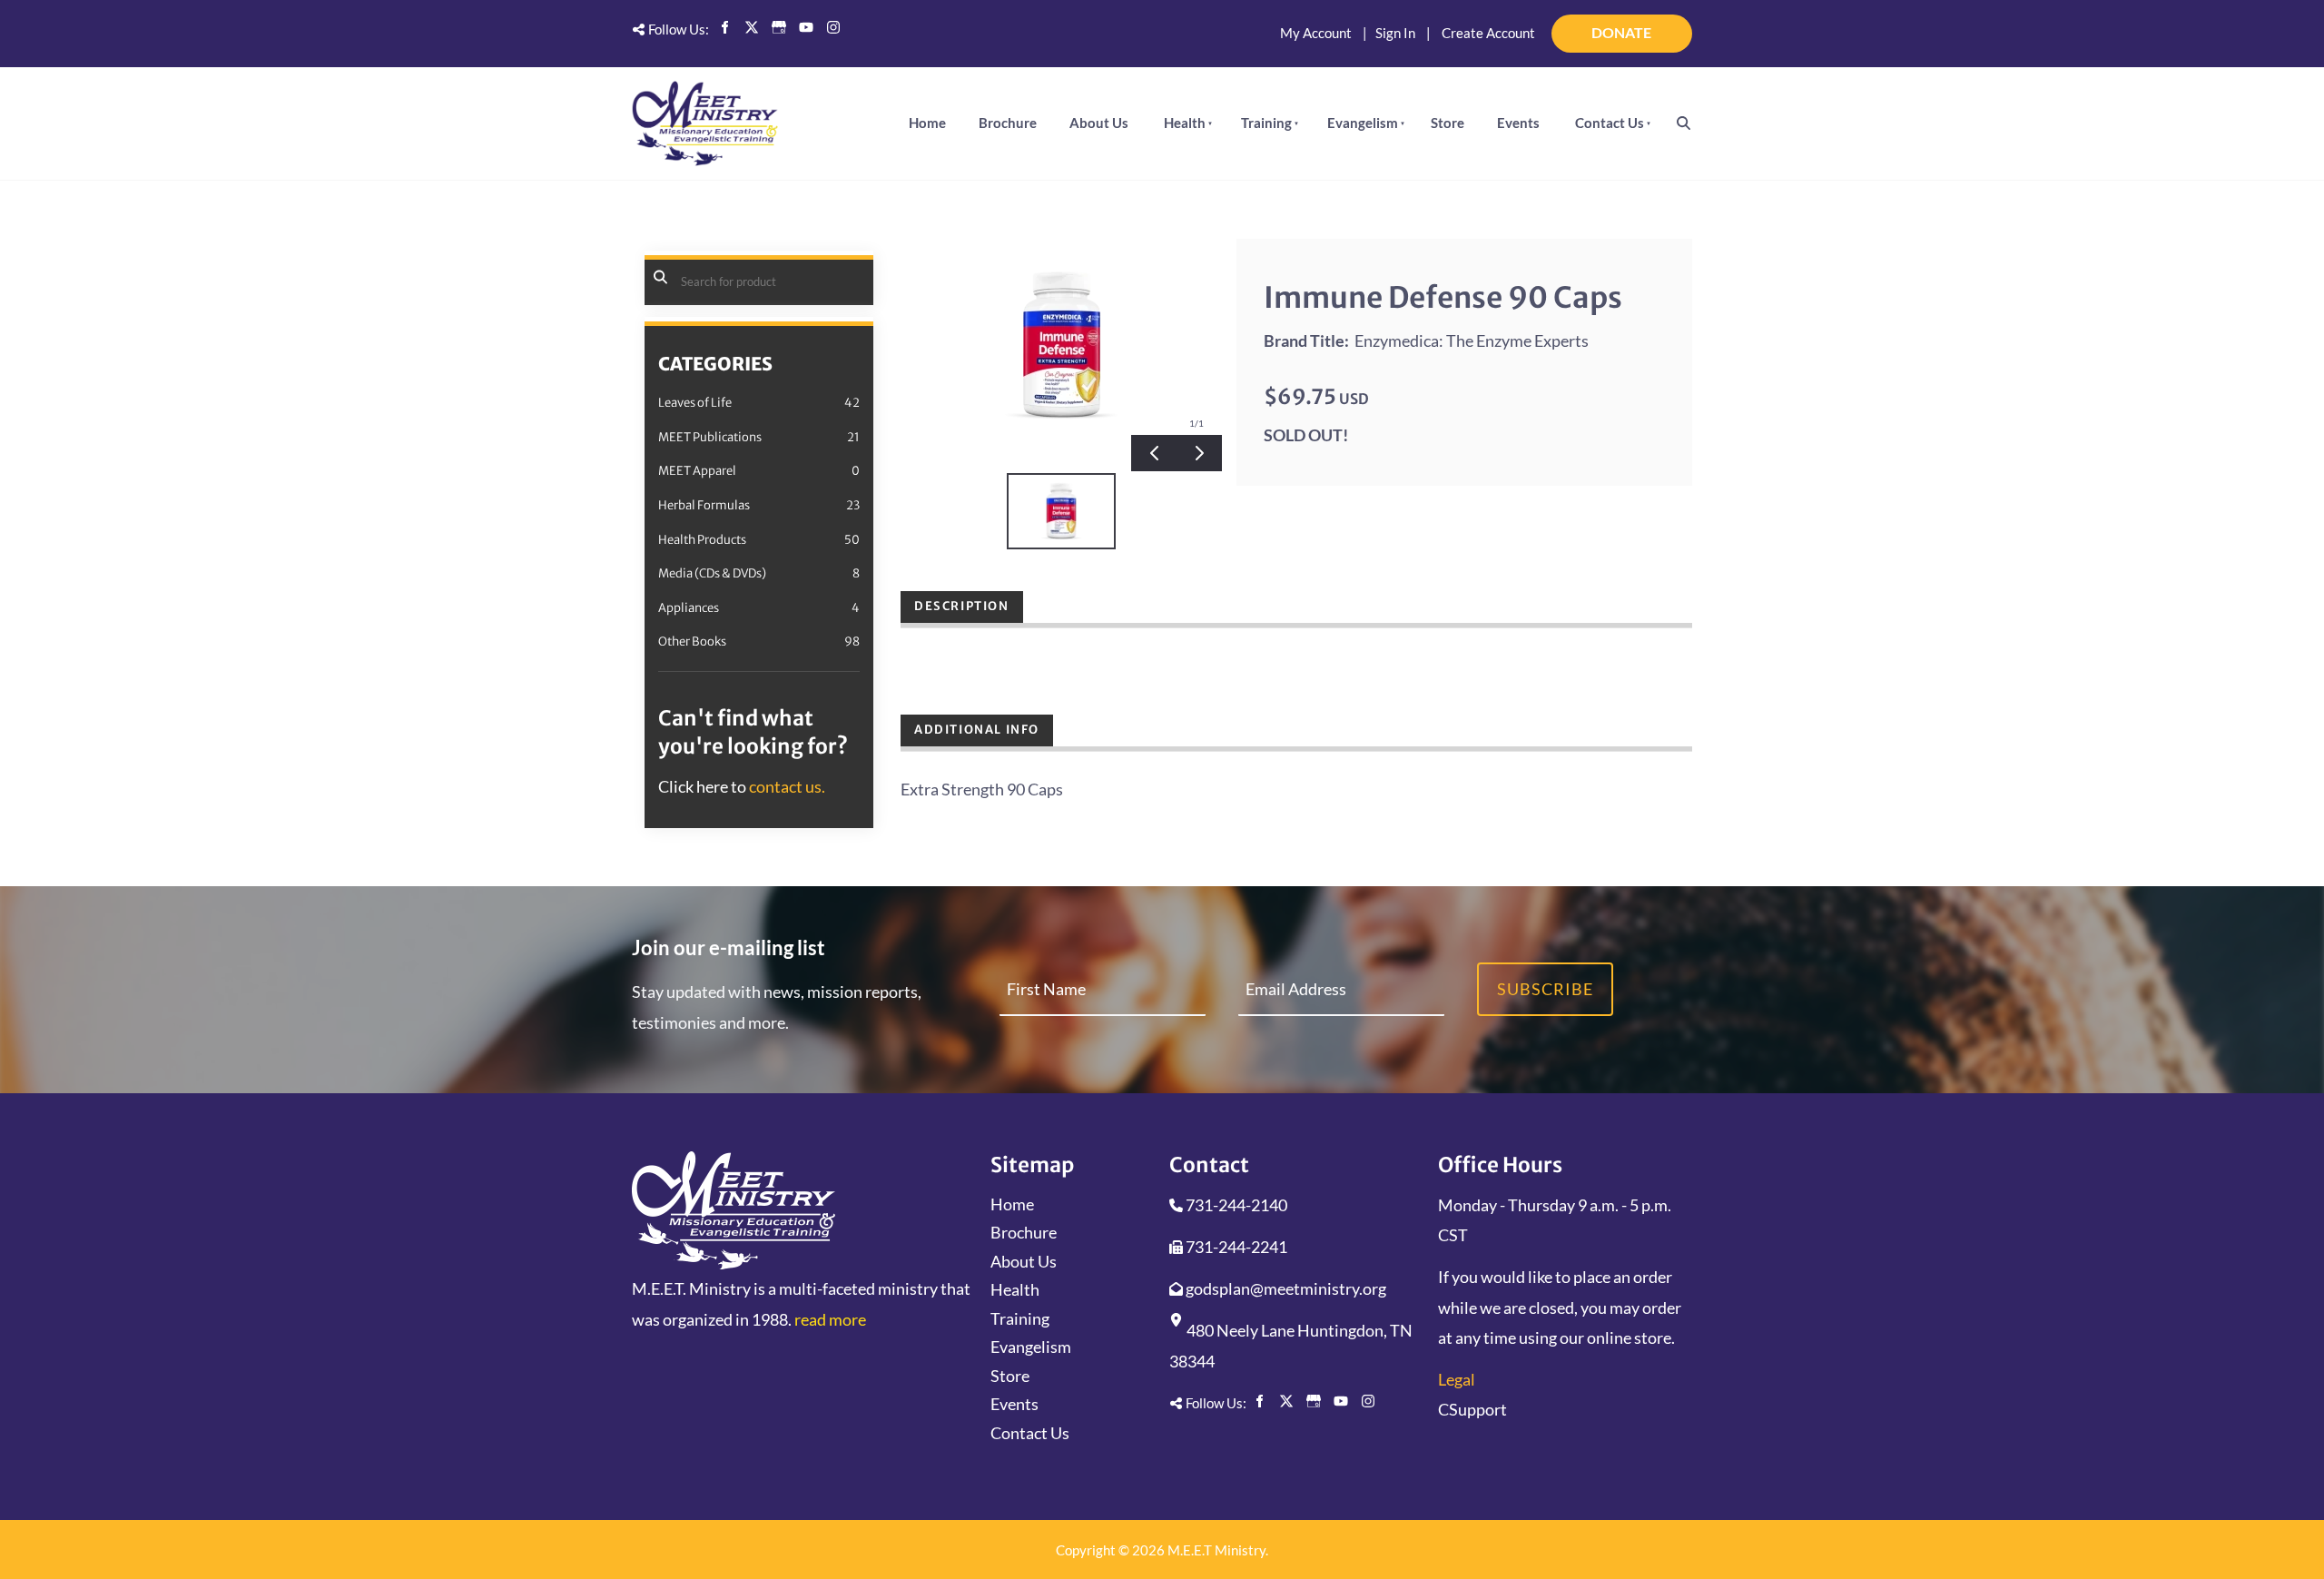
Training (1266, 123)
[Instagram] (833, 27)
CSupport (1472, 1409)
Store (1448, 123)
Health (1185, 123)
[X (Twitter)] (752, 27)
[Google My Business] (779, 27)
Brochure (1008, 123)
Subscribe (1545, 989)
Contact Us (1610, 123)
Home (927, 123)
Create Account (1488, 33)
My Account (1316, 33)
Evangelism (1363, 123)
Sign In (1395, 33)
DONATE (1668, 25)
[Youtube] (806, 27)
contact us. (787, 786)
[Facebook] (724, 27)
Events (1518, 123)
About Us (1099, 123)
